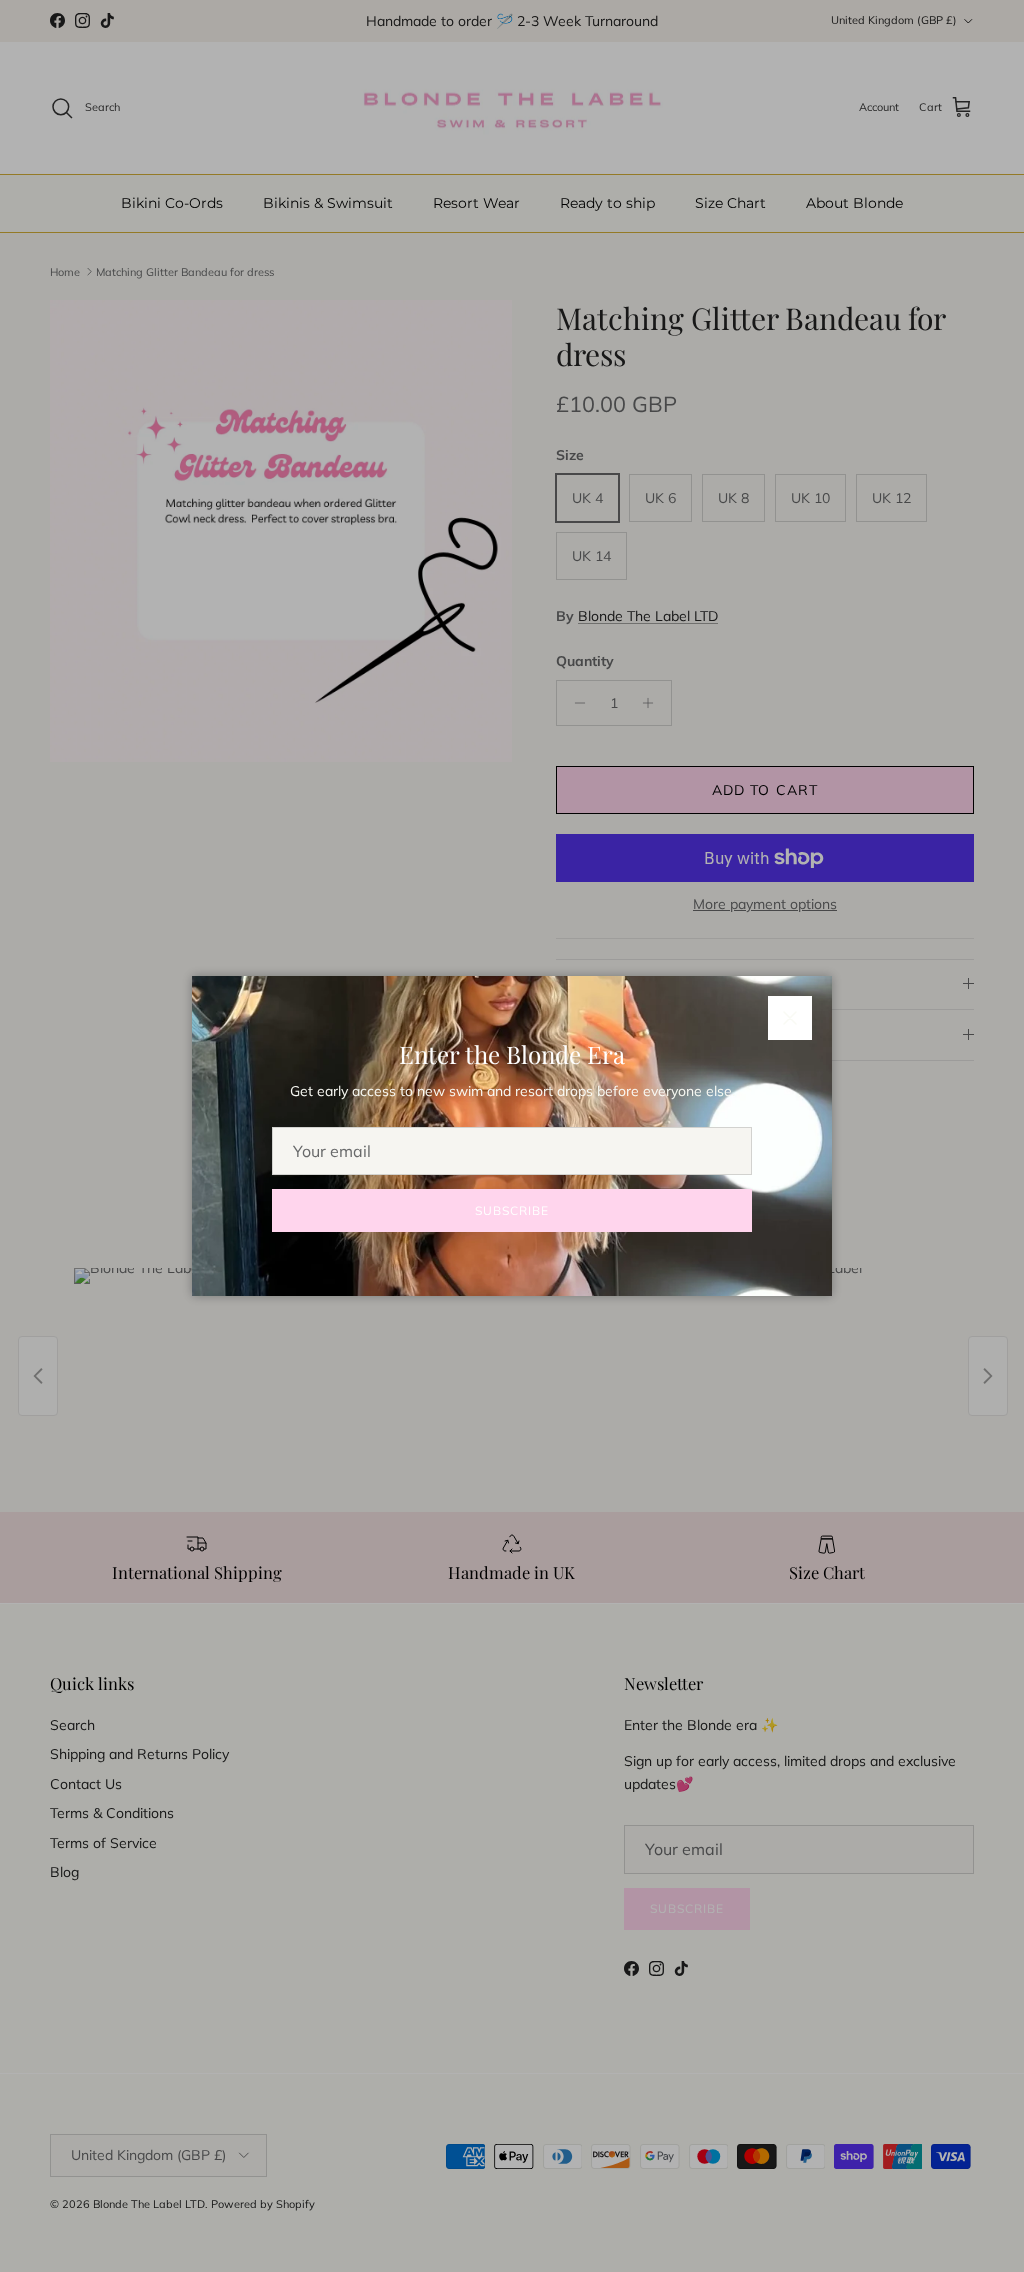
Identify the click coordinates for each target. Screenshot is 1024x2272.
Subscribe (512, 1210)
